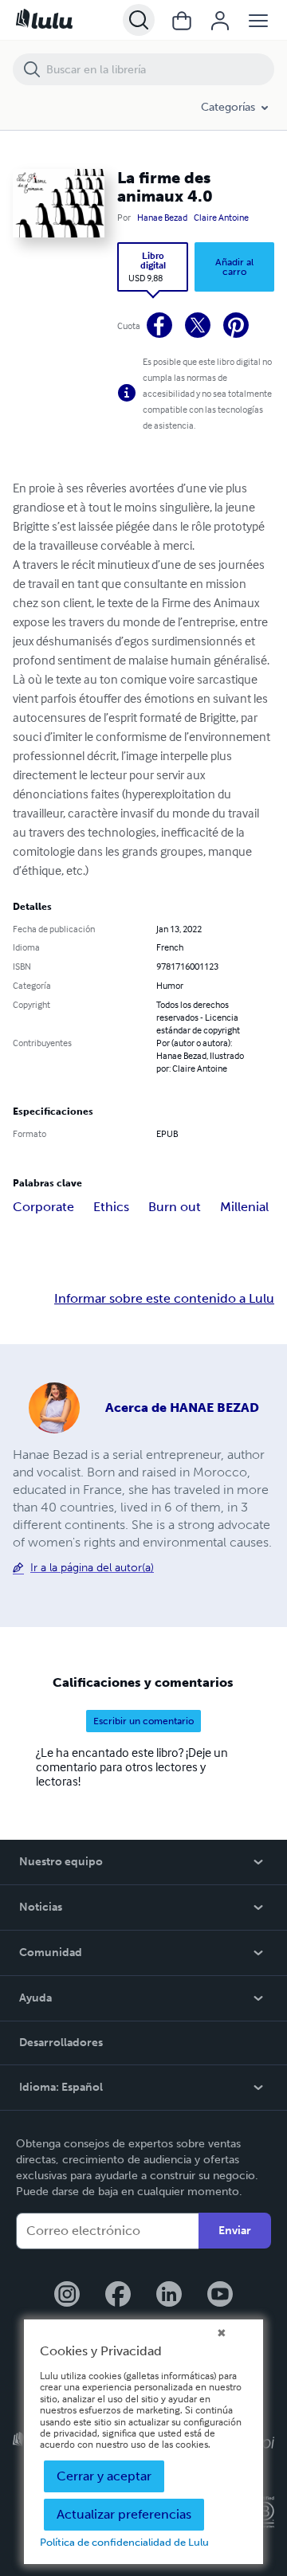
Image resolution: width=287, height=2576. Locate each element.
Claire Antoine (221, 218)
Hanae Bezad (162, 218)
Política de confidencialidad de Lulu (124, 2542)
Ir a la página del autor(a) (92, 1568)
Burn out (175, 1207)
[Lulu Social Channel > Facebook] (118, 2296)
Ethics (111, 1207)
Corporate (43, 1207)
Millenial (244, 1207)
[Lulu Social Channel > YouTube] (220, 2296)
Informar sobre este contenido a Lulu (164, 1299)
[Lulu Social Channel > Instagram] (67, 2296)
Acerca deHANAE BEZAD (182, 1408)
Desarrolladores (61, 2043)
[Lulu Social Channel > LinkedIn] (169, 2296)
